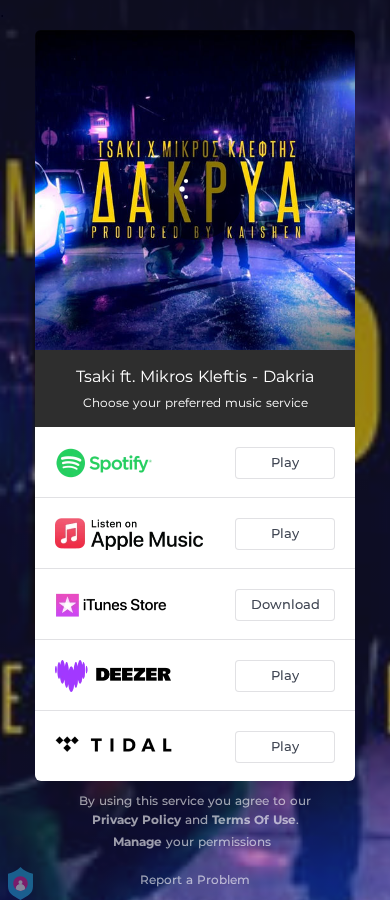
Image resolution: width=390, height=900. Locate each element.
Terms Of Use (254, 819)
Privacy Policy (136, 819)
